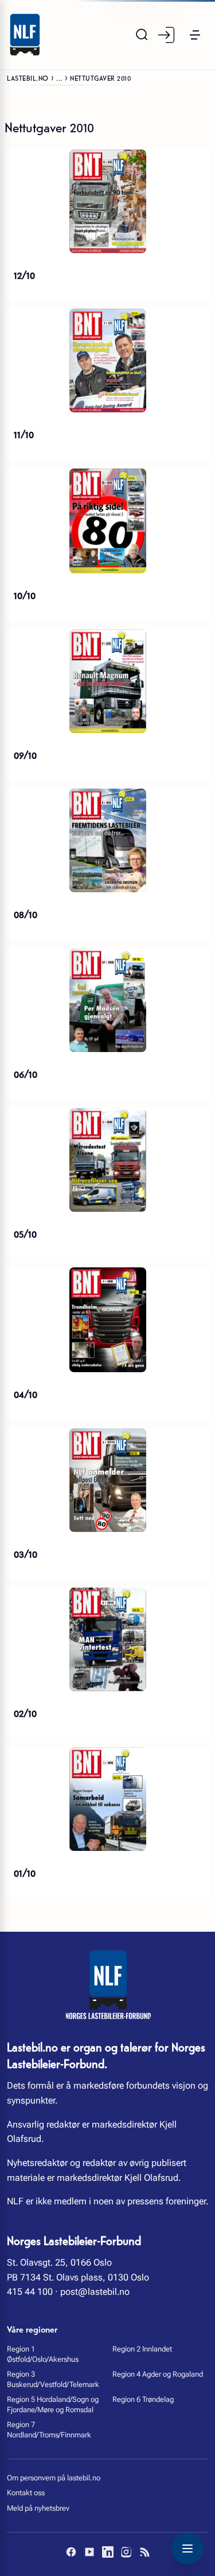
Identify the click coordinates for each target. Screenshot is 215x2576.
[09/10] (107, 681)
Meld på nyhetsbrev (38, 2508)
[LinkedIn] (108, 2552)
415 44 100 (30, 2292)
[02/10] (107, 1639)
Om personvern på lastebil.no (54, 2478)
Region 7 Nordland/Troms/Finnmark (49, 2430)
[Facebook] (71, 2552)
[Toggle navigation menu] (187, 2549)
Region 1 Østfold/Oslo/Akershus (43, 2354)
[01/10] (107, 1799)
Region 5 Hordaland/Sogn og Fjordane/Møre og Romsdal (53, 2404)
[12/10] (107, 201)
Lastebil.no (28, 78)
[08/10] (107, 840)
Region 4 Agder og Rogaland (158, 2374)
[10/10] (107, 521)
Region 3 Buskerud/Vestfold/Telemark (53, 2379)
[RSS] (144, 2552)
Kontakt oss (26, 2493)
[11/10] (107, 361)
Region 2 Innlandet (142, 2349)
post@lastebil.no (95, 2292)
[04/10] (107, 1320)
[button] (195, 35)
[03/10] (107, 1480)
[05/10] (107, 1160)
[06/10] (107, 1000)
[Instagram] (126, 2552)
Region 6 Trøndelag (143, 2399)
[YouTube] (89, 2552)
